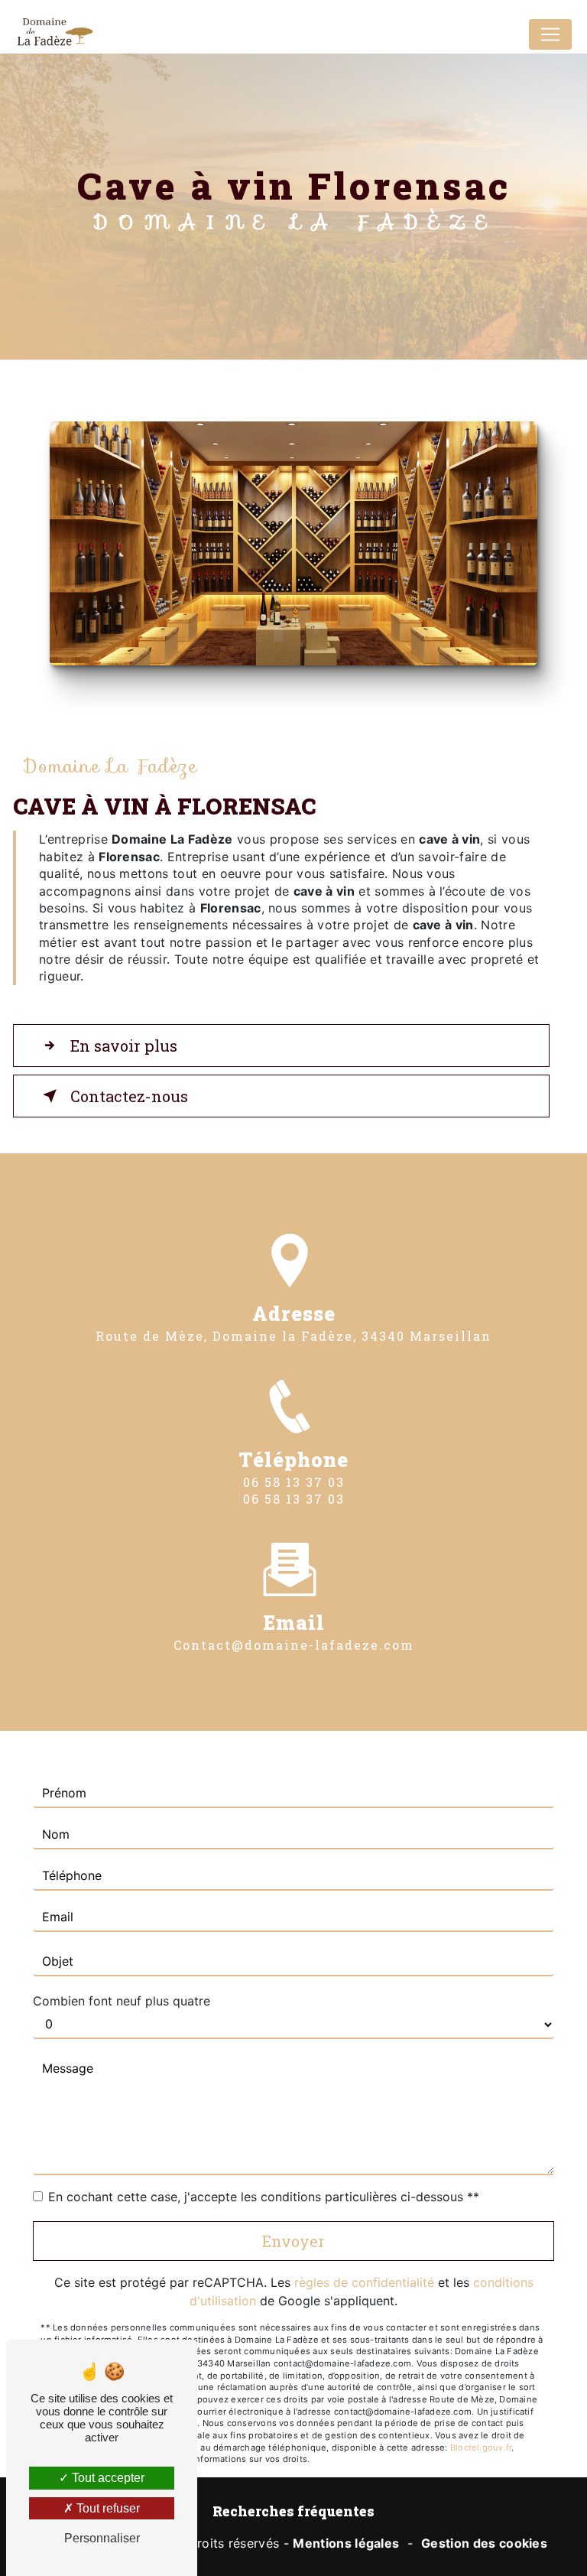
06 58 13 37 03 (294, 1482)
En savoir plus (124, 1046)
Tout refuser (107, 2508)
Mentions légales (346, 2543)
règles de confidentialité (364, 2282)
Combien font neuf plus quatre (122, 2001)
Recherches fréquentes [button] (293, 2511)
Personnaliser (102, 2538)
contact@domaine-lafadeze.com (294, 1645)
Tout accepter (107, 2478)
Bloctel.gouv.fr (481, 2448)
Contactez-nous (129, 1096)
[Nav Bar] (550, 34)
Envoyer (293, 2241)
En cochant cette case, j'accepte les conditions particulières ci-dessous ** (264, 2197)
